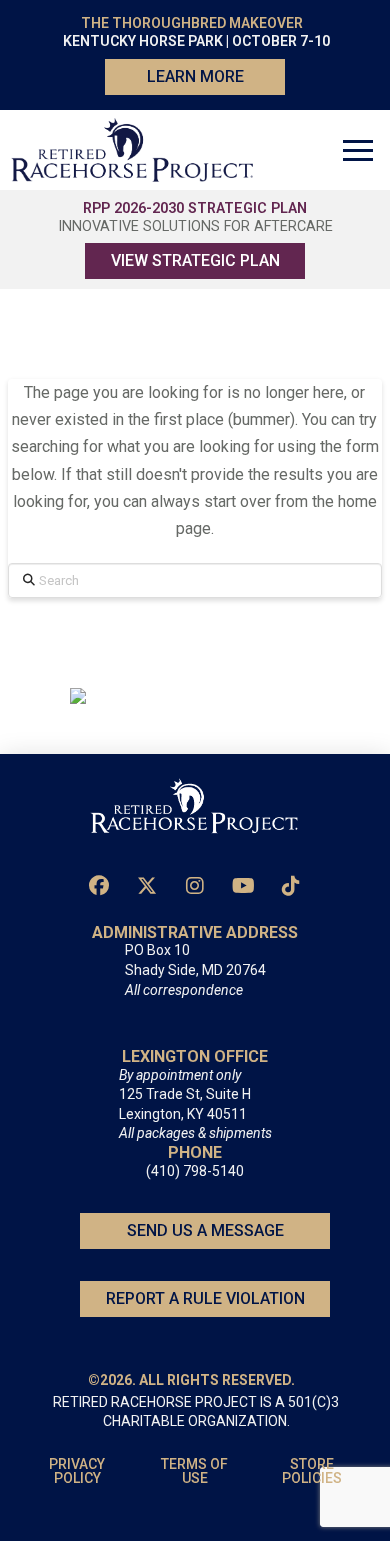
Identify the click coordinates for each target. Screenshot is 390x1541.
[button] (358, 150)
